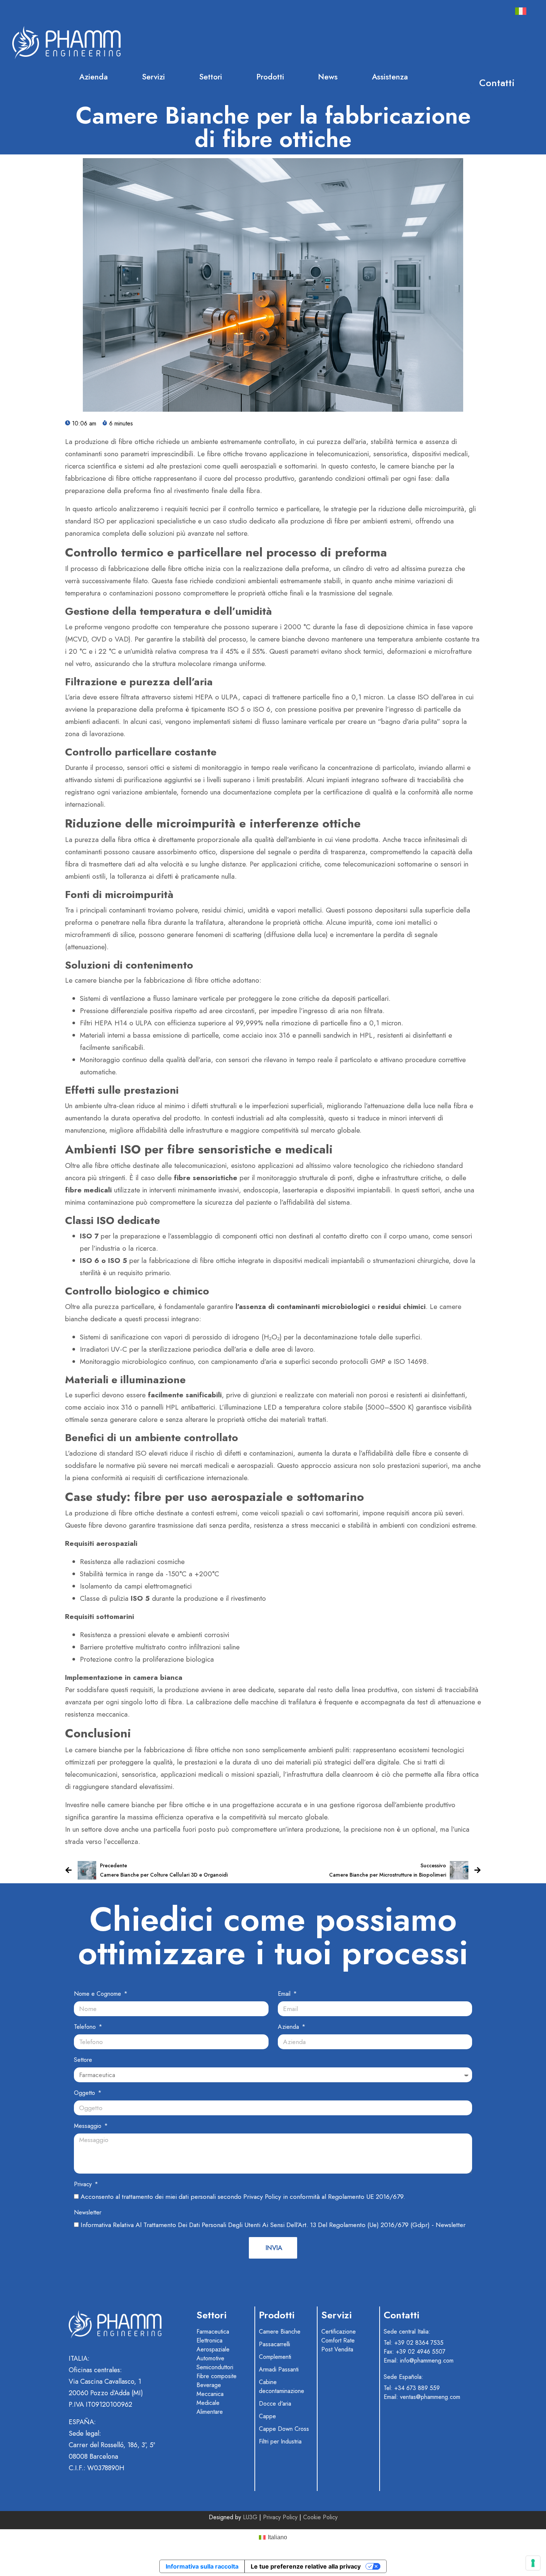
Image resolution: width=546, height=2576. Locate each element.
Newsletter (88, 2212)
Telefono (86, 2027)
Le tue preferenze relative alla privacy (306, 2566)
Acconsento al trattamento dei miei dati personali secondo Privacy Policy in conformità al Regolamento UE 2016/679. (243, 2197)
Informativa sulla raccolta (202, 2566)
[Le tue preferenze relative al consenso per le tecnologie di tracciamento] (533, 2563)
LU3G (251, 2517)
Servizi (153, 77)
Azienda (93, 77)
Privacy (84, 2184)
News (328, 77)
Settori (211, 77)
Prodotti (270, 77)
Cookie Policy (320, 2517)
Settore (83, 2060)
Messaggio (89, 2126)
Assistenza (390, 77)
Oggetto (85, 2093)
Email (285, 1994)
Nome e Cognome (98, 1994)
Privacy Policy (280, 2517)
